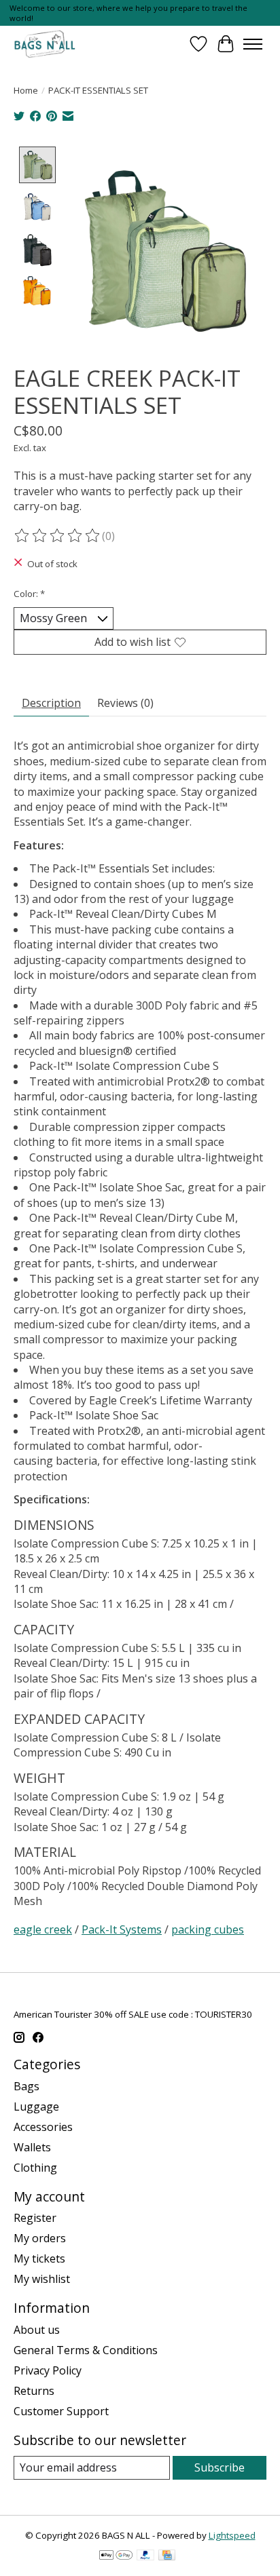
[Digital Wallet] (116, 2556)
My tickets (39, 2258)
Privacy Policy (48, 2370)
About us (37, 2330)
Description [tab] (51, 703)
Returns (34, 2391)
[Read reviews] (58, 536)
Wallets (32, 2147)
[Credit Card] (167, 2556)
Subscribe (220, 2467)
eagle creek (43, 1929)
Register (35, 2218)
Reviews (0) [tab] (125, 703)
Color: (29, 594)
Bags (27, 2086)
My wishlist (42, 2279)
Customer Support (61, 2411)
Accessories (43, 2127)
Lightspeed (232, 2535)
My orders (40, 2238)
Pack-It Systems (122, 1929)
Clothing (35, 2168)
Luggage (36, 2107)
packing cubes (208, 1929)
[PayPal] (145, 2556)
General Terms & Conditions (86, 2350)
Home (26, 90)
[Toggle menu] (253, 44)
